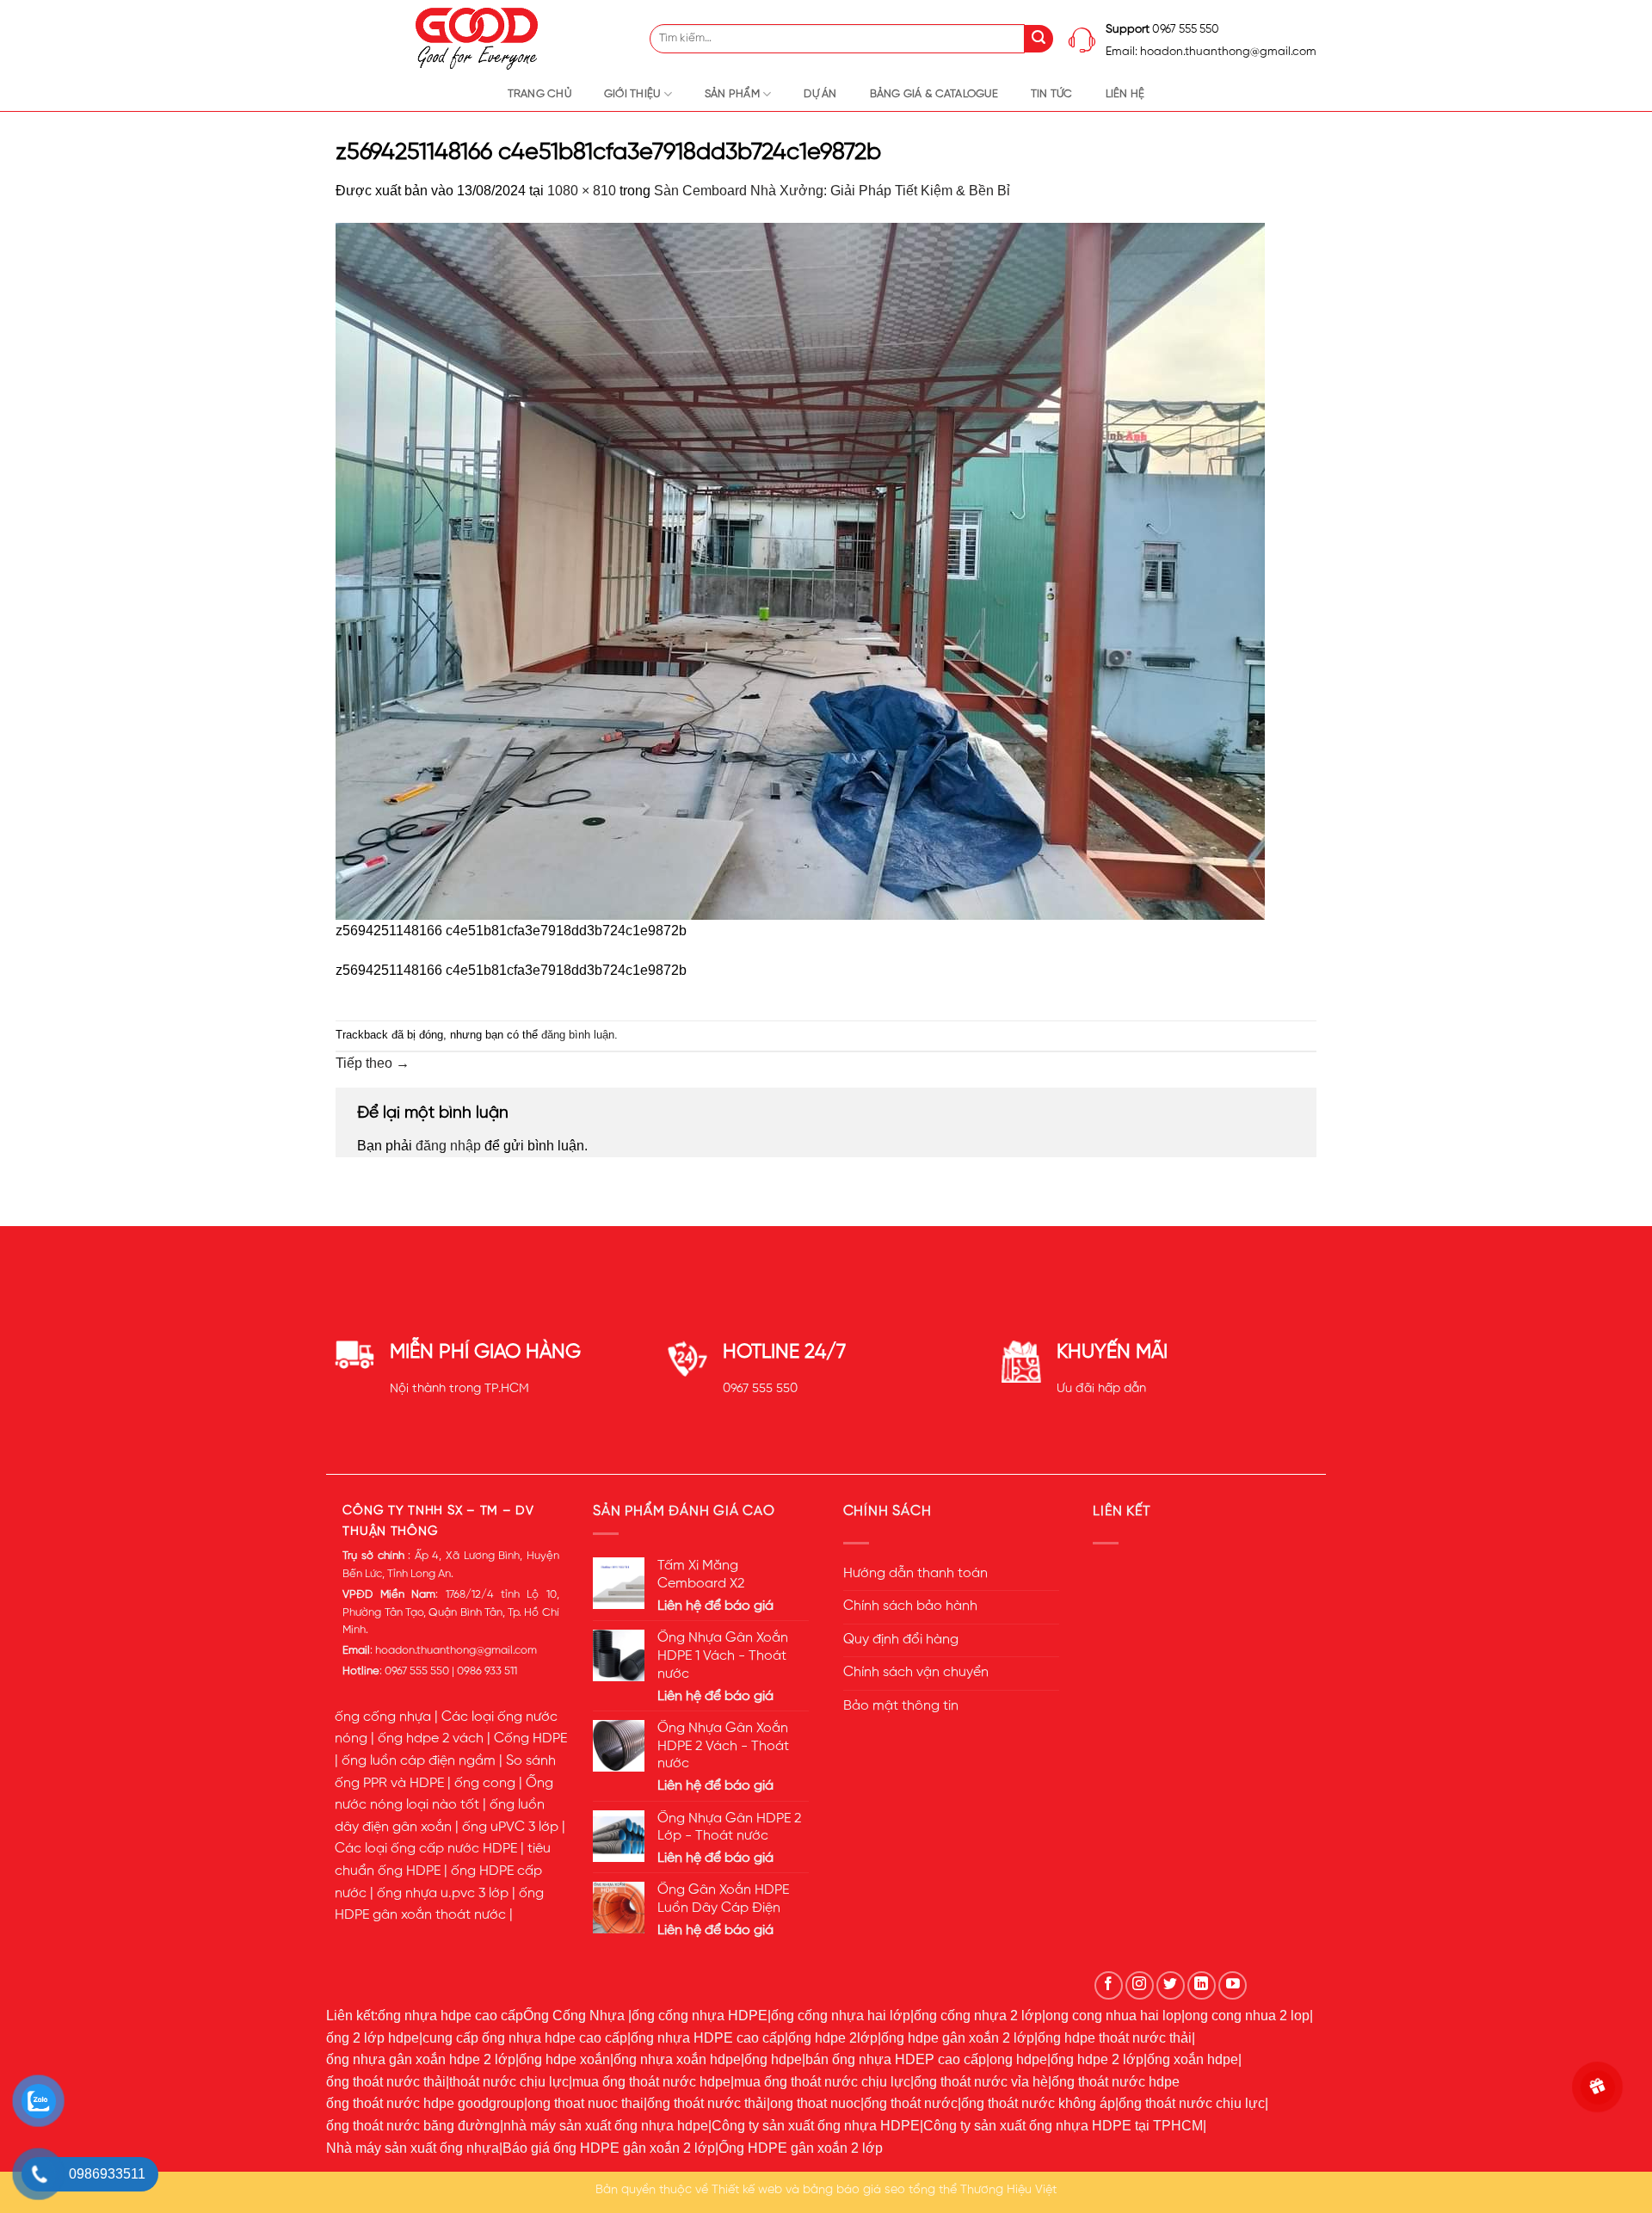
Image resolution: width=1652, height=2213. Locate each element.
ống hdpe (773, 2059)
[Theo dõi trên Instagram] (1140, 1985)
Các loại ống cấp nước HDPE (426, 1849)
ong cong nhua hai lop (1113, 2016)
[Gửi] (1039, 39)
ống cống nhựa (383, 1717)
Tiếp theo (373, 1063)
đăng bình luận (578, 1035)
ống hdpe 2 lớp (1097, 2059)
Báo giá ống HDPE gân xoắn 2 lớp (609, 2148)
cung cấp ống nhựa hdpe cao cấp (525, 2038)
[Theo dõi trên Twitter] (1171, 1985)
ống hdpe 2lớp (833, 2038)
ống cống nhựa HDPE (700, 2016)
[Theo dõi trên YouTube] (1233, 1985)
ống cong (485, 1784)
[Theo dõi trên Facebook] (1109, 1985)
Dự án (820, 94)
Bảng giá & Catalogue (934, 94)
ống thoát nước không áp (1038, 2103)
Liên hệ (1125, 94)
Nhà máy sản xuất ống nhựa (413, 2148)
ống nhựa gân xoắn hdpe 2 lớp (421, 2059)
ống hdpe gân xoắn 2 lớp (958, 2038)
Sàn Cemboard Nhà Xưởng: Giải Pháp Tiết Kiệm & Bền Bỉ (832, 191)
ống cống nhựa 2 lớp (978, 2016)
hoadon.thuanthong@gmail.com (456, 1651)
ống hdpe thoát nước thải (1115, 2038)
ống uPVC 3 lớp (510, 1828)
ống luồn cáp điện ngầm (419, 1761)
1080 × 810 (582, 191)
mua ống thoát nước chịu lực (822, 2082)
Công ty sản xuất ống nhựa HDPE (816, 2126)
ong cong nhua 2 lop (1247, 2016)
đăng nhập (448, 1146)
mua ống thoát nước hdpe (651, 2082)
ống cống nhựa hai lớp (841, 2016)
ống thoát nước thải (386, 2082)
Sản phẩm (732, 94)
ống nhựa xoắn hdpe (677, 2059)
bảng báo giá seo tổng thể (880, 2190)
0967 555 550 (760, 1389)
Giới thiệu (632, 94)
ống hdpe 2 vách (431, 1739)
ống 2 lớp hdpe (373, 2038)
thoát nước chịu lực (509, 2082)
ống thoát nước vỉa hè (981, 2082)
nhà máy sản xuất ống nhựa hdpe (606, 2126)
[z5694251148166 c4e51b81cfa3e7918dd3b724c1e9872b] (800, 570)
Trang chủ (539, 94)
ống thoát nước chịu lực (1192, 2103)
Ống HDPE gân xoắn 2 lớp (801, 2148)
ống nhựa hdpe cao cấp (450, 2016)
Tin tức (1052, 94)
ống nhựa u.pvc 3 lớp (443, 1894)
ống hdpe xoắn (564, 2059)
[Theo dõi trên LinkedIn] (1202, 1985)
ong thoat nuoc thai (586, 2103)
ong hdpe (1018, 2059)
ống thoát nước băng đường (413, 2126)
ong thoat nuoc (815, 2103)
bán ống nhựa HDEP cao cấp (896, 2059)
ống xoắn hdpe (1193, 2059)
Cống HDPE (530, 1739)
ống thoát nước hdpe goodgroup (425, 2103)
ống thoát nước (911, 2103)
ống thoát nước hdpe (1116, 2082)
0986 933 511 (487, 1671)
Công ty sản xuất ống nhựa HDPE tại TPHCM (1063, 2126)
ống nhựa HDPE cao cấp (708, 2038)
